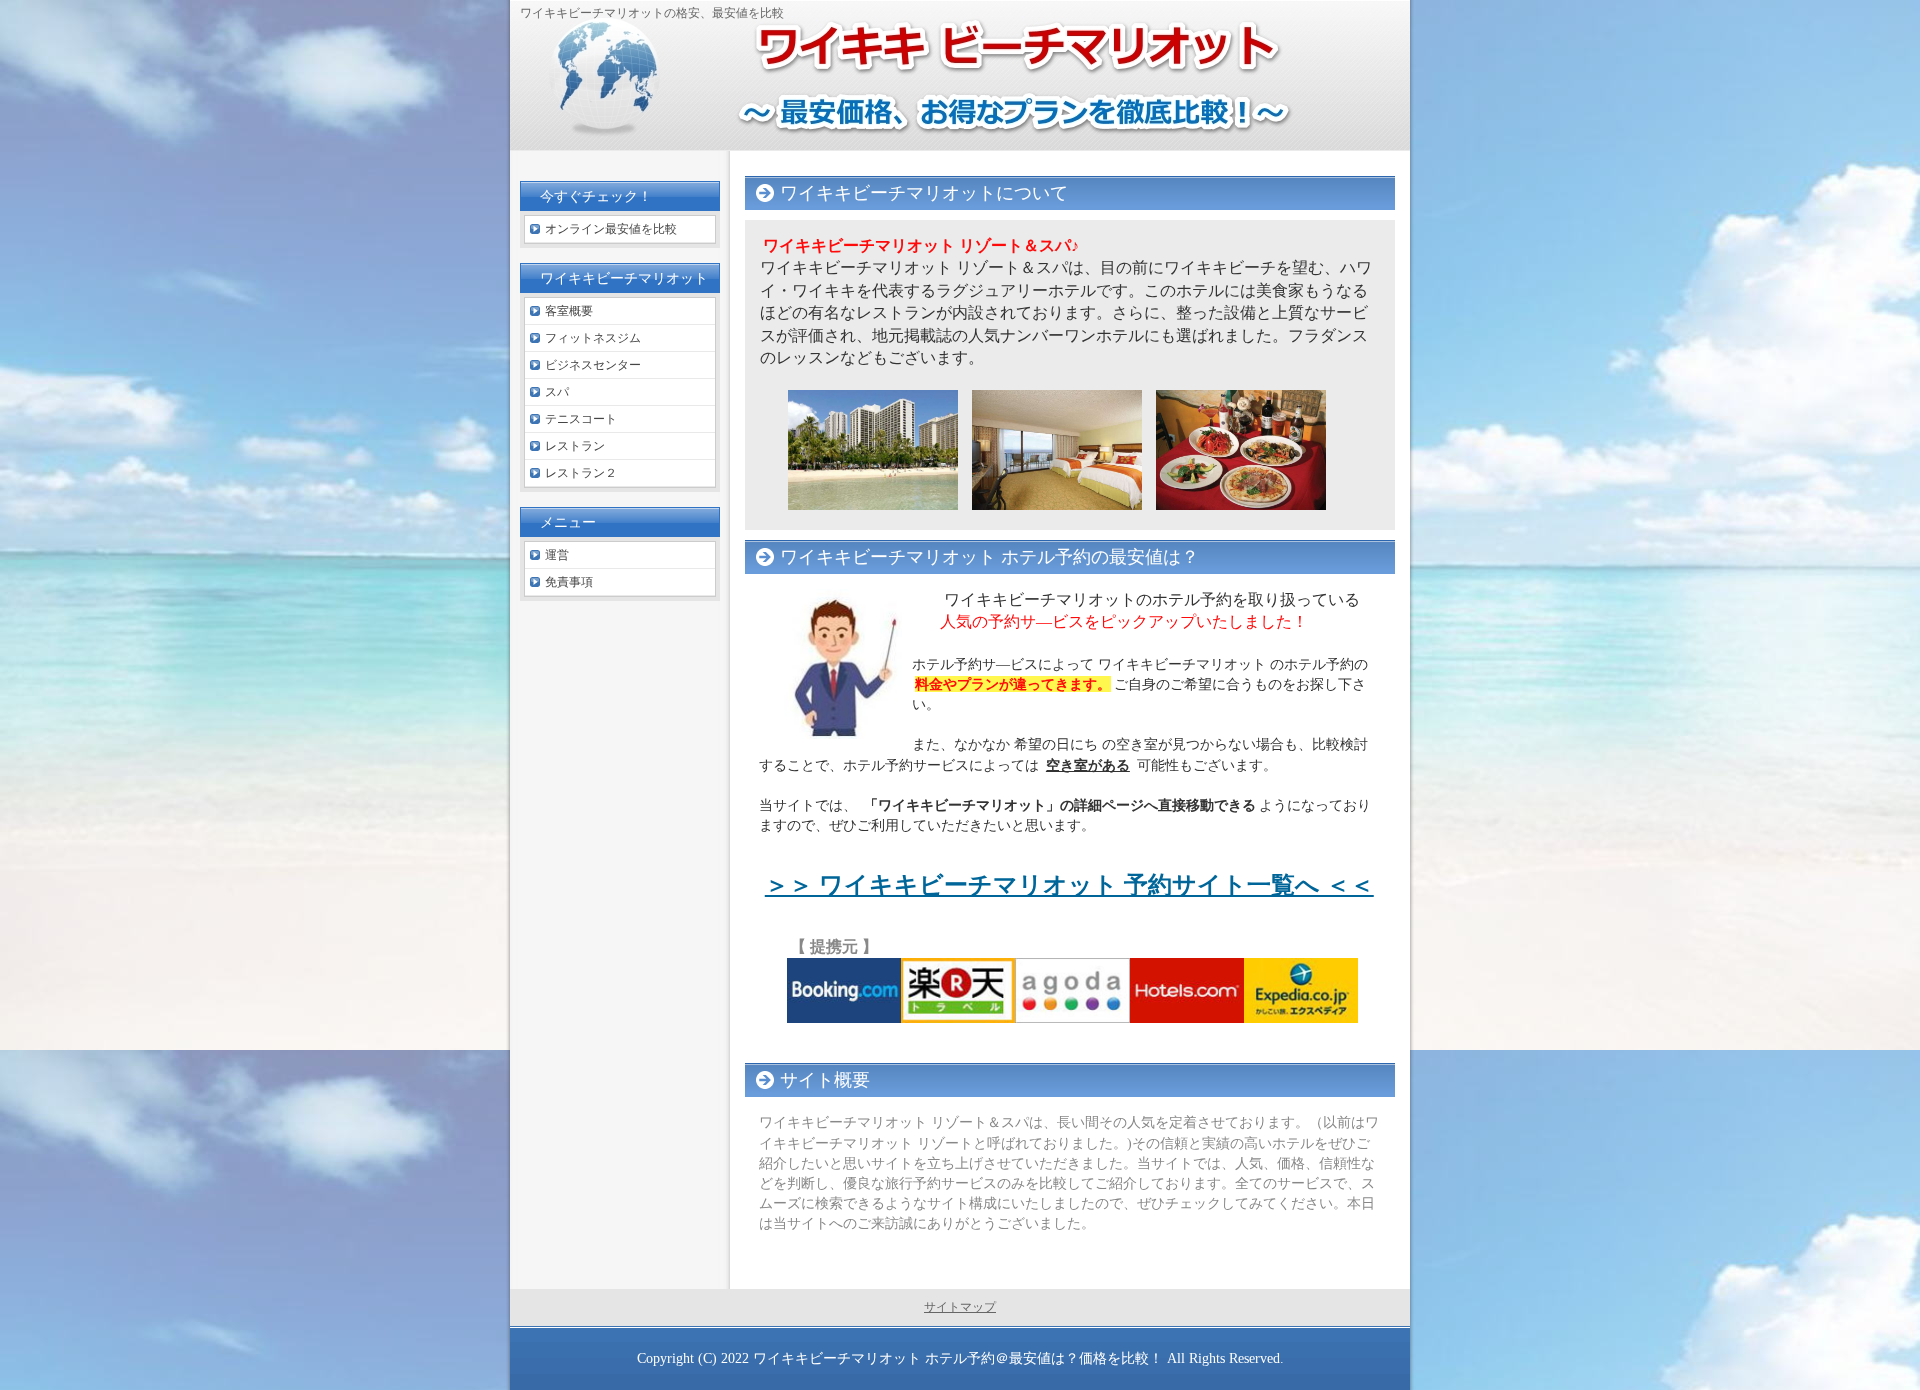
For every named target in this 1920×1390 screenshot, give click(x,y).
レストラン (575, 446)
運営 (557, 555)
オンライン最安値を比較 (611, 229)
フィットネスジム (593, 338)
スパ (557, 392)
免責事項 (569, 582)
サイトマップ (960, 1307)
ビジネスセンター (593, 365)
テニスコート (581, 419)
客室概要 (569, 311)
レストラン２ (581, 473)
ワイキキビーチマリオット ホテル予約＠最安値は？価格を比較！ (958, 1358)
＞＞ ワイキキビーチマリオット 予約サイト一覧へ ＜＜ (1069, 885)
